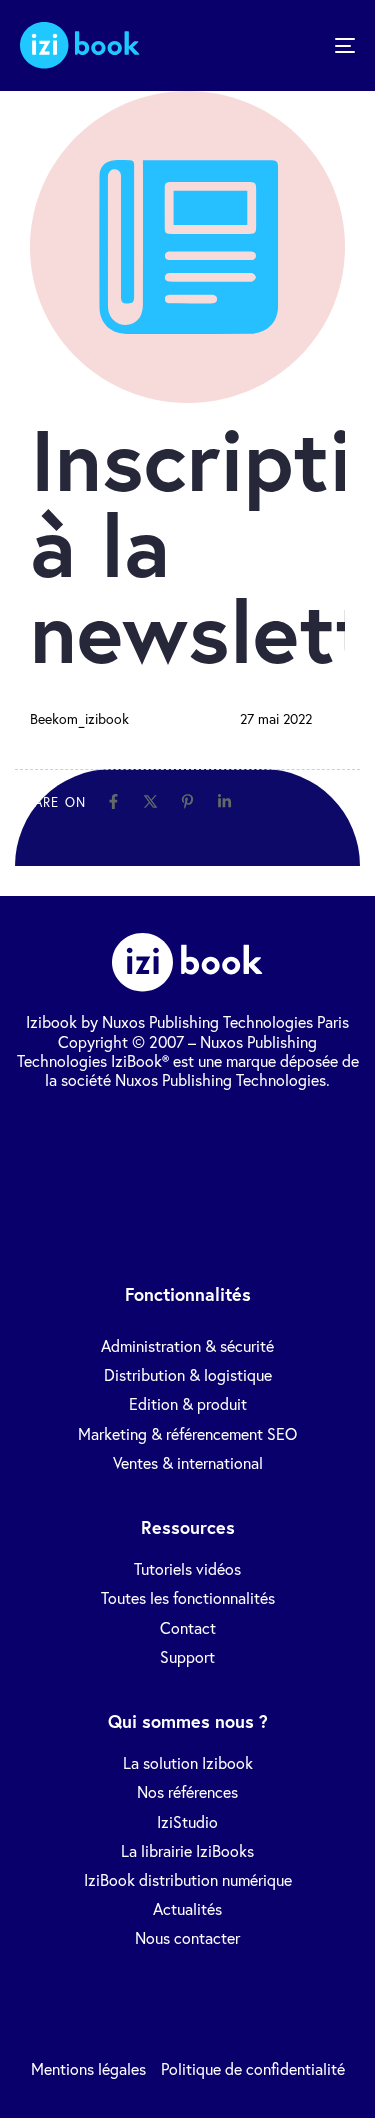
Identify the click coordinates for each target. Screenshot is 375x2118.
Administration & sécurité (187, 1345)
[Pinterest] (187, 801)
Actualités (187, 1908)
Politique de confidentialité (253, 2068)
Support (187, 1656)
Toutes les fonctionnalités (188, 1597)
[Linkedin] (224, 801)
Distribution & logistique (188, 1374)
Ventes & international (188, 1462)
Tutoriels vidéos (187, 1568)
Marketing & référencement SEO (187, 1433)
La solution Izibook (188, 1762)
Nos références (187, 1791)
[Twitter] (148, 1134)
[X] (150, 801)
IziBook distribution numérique (188, 1879)
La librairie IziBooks (187, 1850)
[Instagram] (187, 1192)
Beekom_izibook (79, 718)
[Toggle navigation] (299, 45)
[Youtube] (306, 1134)
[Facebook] (113, 801)
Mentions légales (88, 2068)
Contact (188, 1627)
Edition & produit (188, 1403)
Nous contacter (187, 1937)
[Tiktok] (108, 1192)
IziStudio (187, 1821)
